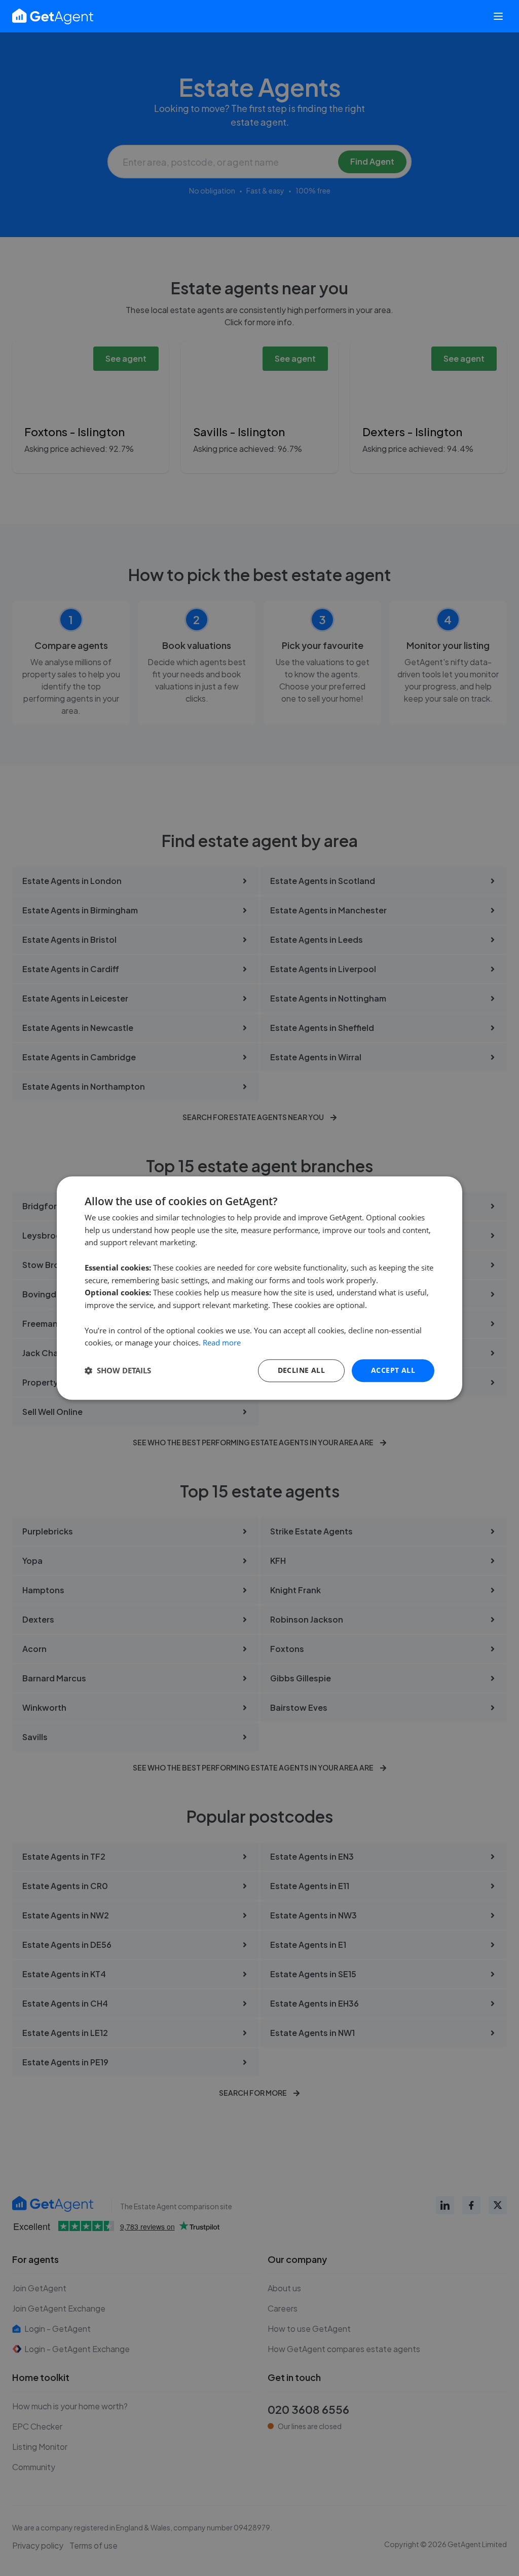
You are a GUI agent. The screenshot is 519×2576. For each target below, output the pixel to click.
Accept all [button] (393, 1370)
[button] (118, 1371)
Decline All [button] (301, 1370)
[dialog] (259, 1288)
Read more (222, 1343)
